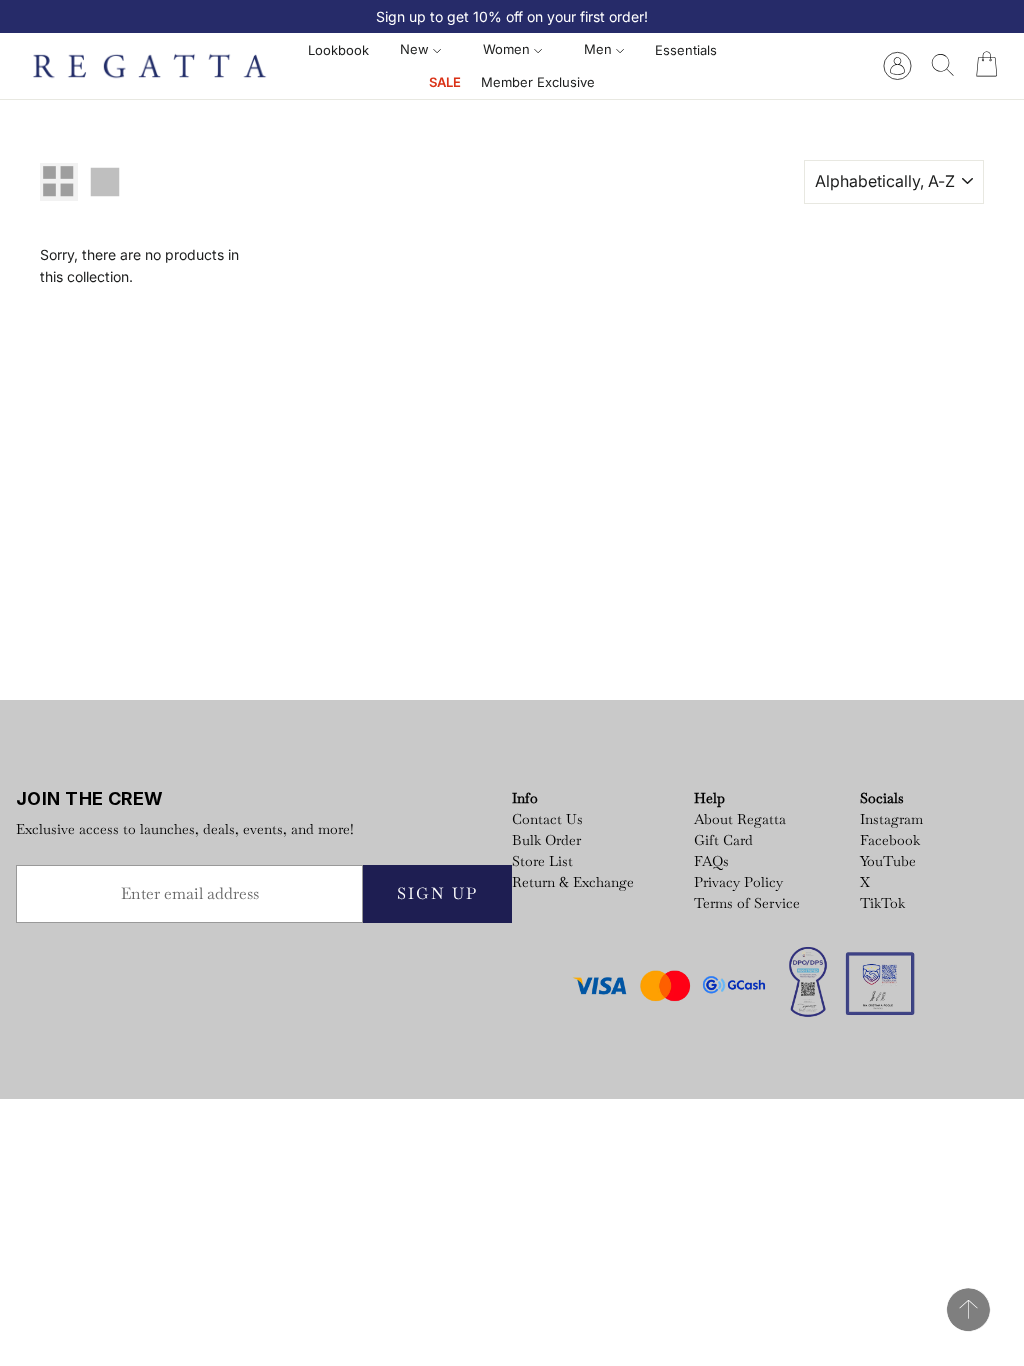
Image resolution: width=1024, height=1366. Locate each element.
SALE (445, 82)
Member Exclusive (538, 82)
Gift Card (723, 840)
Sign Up (437, 893)
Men (600, 49)
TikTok (882, 903)
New (416, 49)
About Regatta (740, 819)
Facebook (890, 840)
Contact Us (547, 819)
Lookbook (338, 50)
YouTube (888, 861)
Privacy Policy (738, 882)
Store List (542, 861)
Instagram (891, 819)
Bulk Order (546, 840)
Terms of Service (747, 903)
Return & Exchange (573, 882)
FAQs (711, 861)
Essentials (686, 50)
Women (508, 49)
